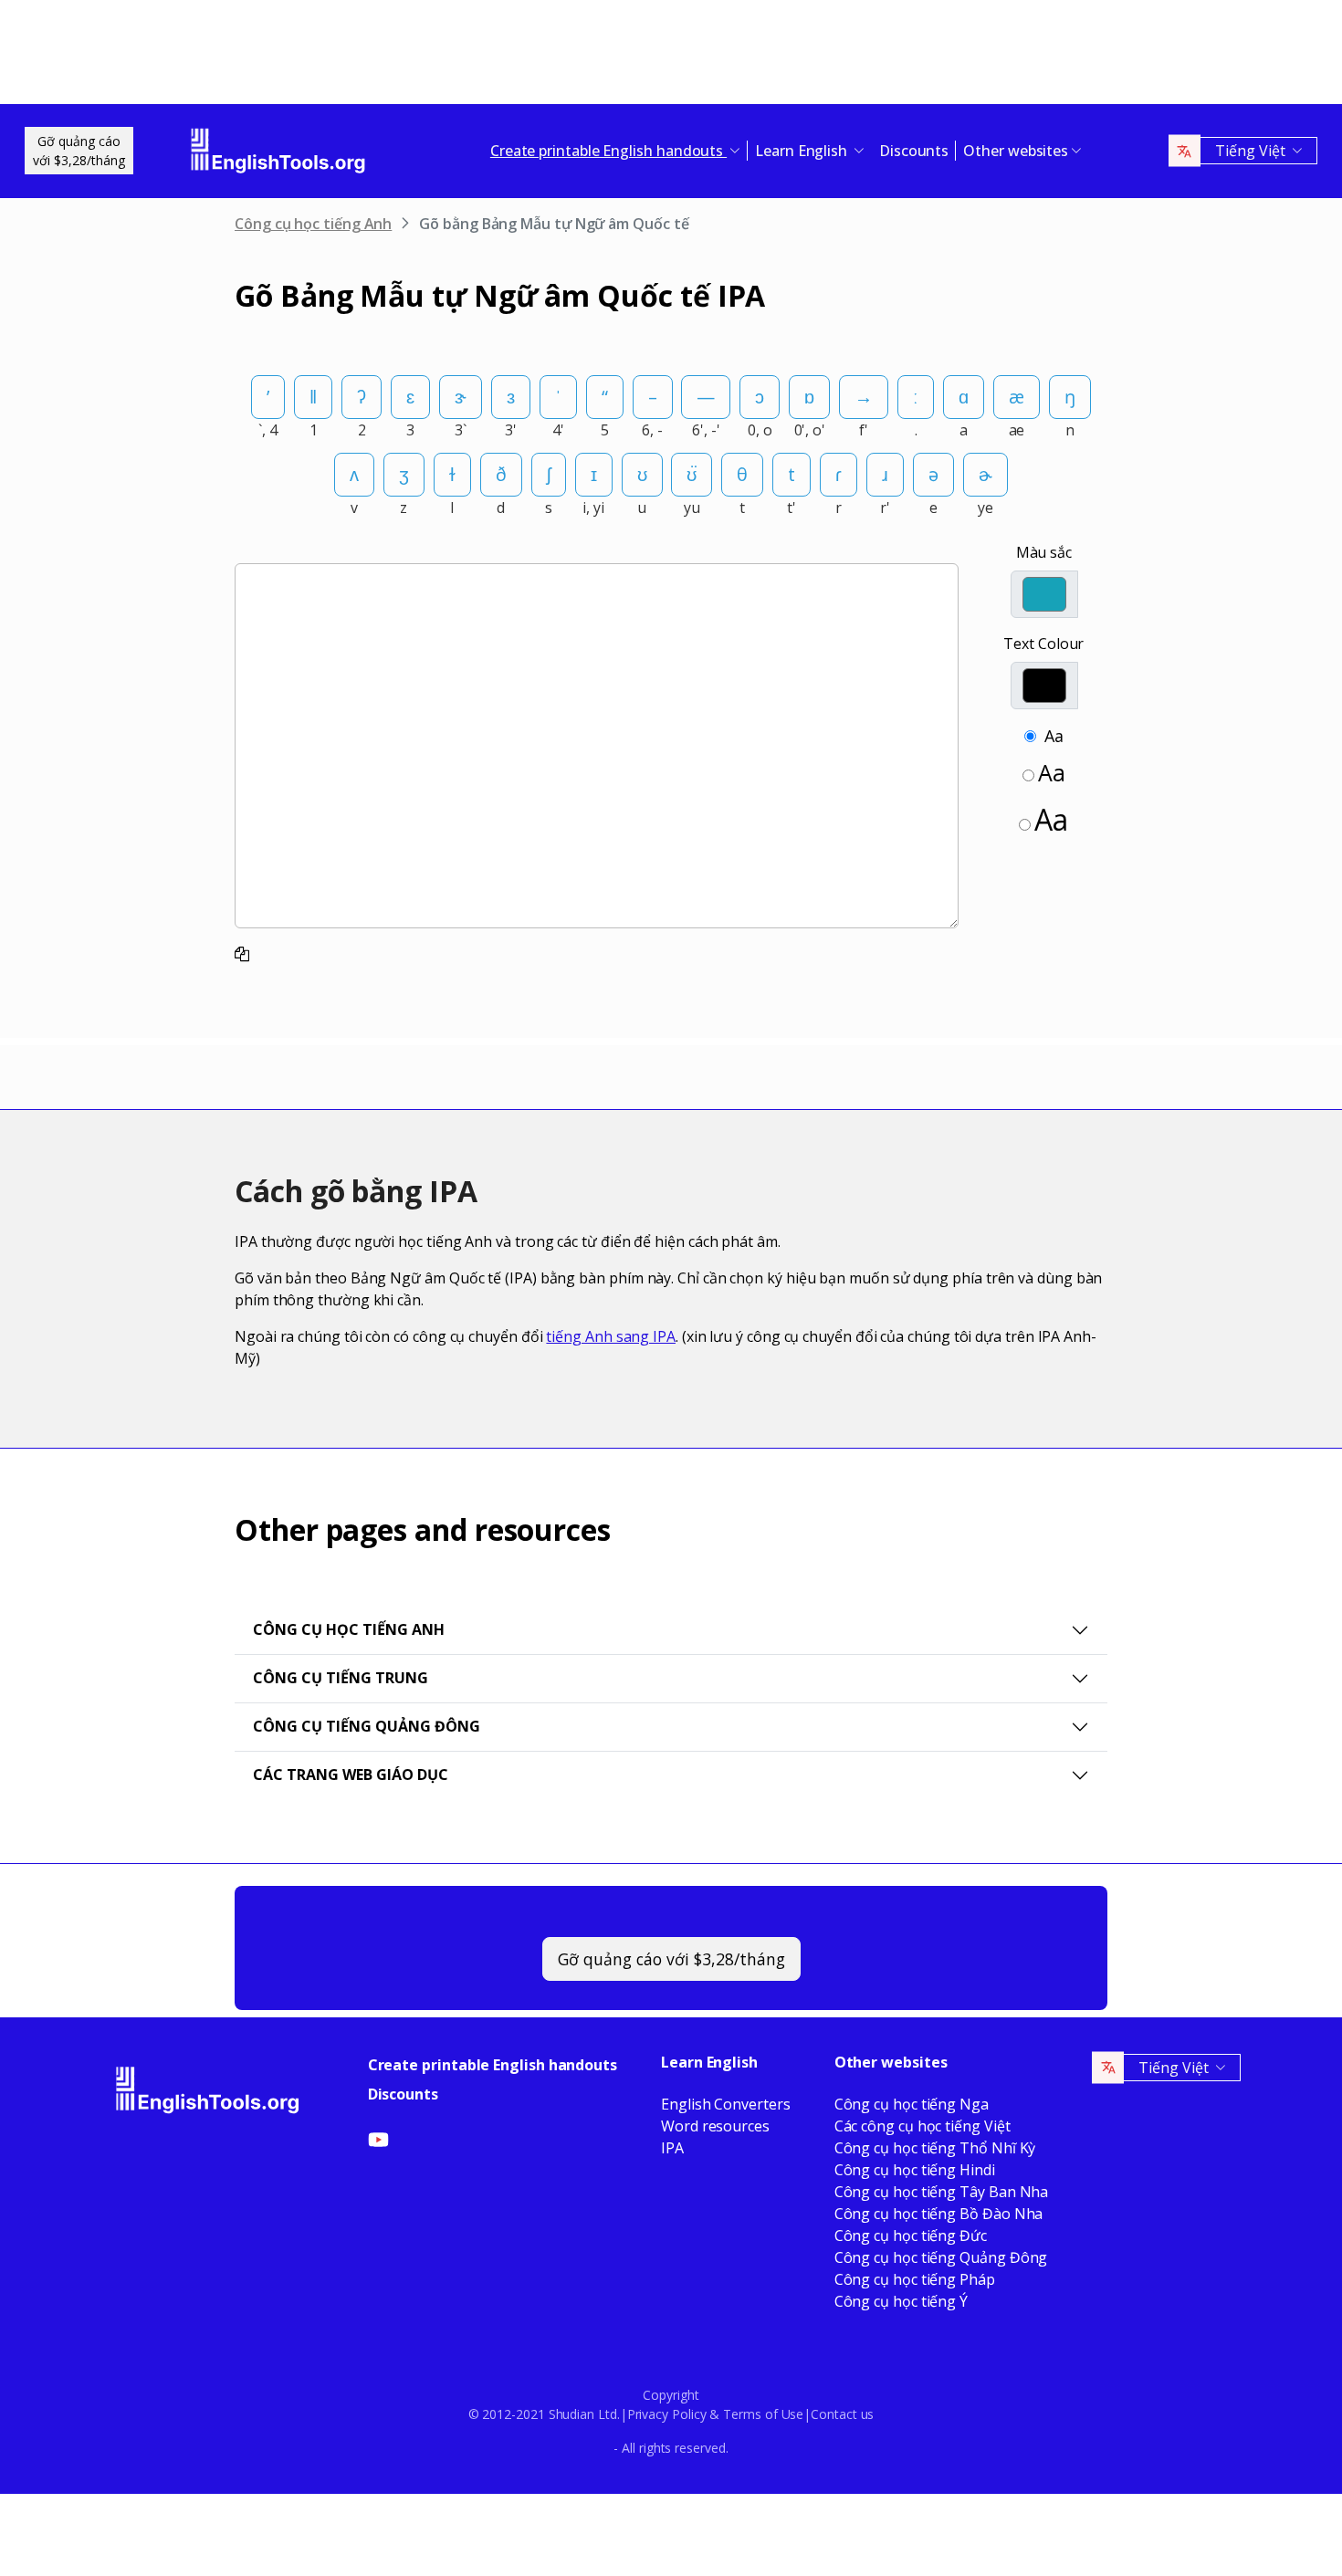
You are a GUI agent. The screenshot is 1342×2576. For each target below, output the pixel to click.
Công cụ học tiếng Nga (912, 2104)
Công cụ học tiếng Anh (313, 224)
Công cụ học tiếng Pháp (915, 2279)
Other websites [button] (1016, 151)
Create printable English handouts (493, 2065)
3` (461, 430)
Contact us (842, 2414)
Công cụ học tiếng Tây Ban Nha (942, 2192)
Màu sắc (1044, 552)
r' (885, 508)
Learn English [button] (803, 151)
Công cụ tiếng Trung (341, 1678)
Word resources (715, 2126)
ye (986, 508)
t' (792, 508)
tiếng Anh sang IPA (611, 1336)
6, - (652, 430)
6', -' (706, 430)
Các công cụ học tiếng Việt (923, 2126)
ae (1017, 430)
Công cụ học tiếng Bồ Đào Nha (939, 2214)
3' (511, 430)
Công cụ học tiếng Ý (901, 2301)
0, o (760, 430)
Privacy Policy (667, 2414)
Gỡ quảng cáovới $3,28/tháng (79, 151)
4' (558, 430)
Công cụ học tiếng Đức (911, 2236)
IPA (672, 2148)
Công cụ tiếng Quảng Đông (367, 1726)
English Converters (726, 2104)
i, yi (593, 508)
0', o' (810, 430)
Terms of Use (763, 2414)
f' (864, 430)
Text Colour (1043, 644)
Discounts (914, 151)
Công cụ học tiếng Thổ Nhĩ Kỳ (935, 2148)
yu (692, 508)
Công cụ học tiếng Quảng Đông (941, 2257)
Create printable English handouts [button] (608, 151)
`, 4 (268, 430)
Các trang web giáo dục (351, 1775)
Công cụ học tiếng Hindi (915, 2170)
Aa (1054, 736)
